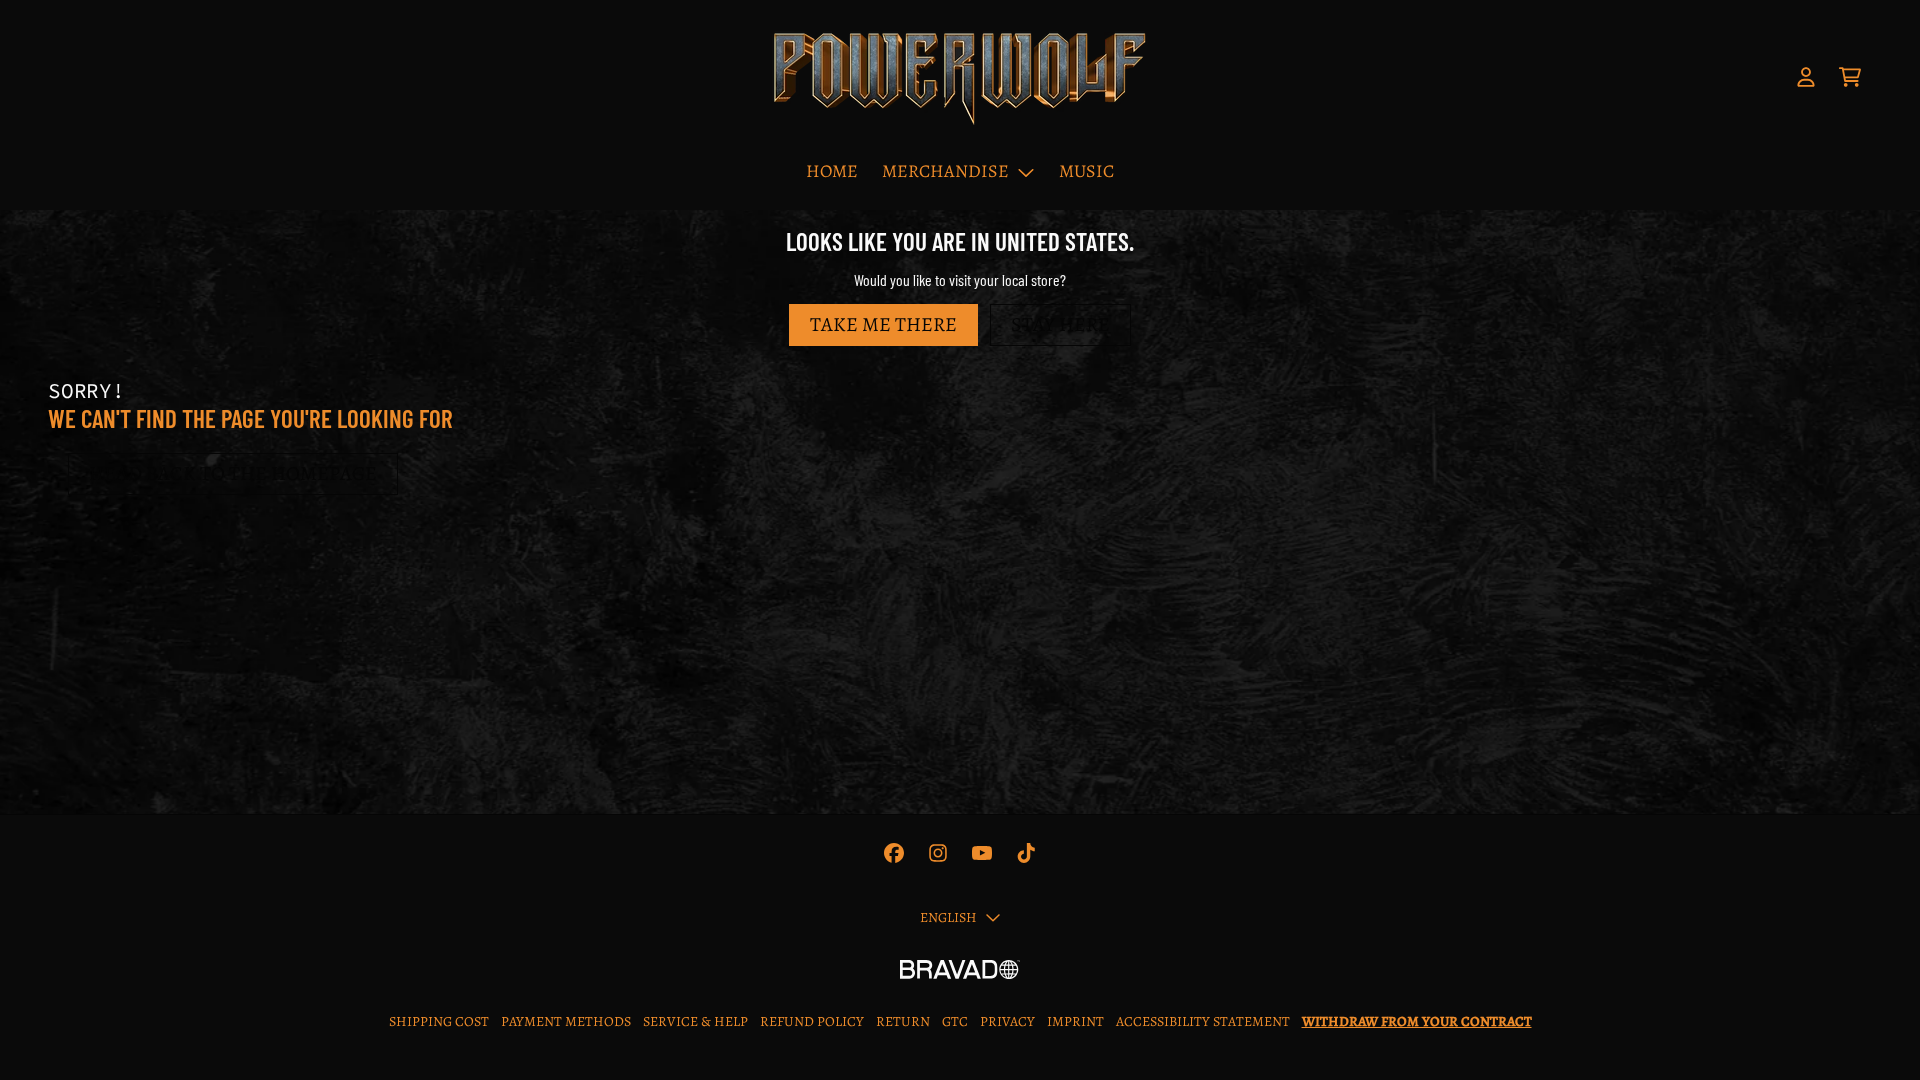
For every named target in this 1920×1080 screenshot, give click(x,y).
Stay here (1060, 324)
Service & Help (695, 1021)
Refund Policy (812, 1021)
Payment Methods (566, 1021)
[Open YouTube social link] (982, 853)
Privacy (1007, 1021)
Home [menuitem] (832, 171)
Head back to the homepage (233, 473)
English (948, 917)
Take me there (883, 324)
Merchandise (945, 171)
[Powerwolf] (960, 77)
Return (903, 1021)
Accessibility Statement (1203, 1021)
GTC (955, 1021)
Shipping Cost (439, 1021)
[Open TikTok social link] (1026, 853)
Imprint (1075, 1021)
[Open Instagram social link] (938, 853)
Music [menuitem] (1086, 171)
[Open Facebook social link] (894, 853)
